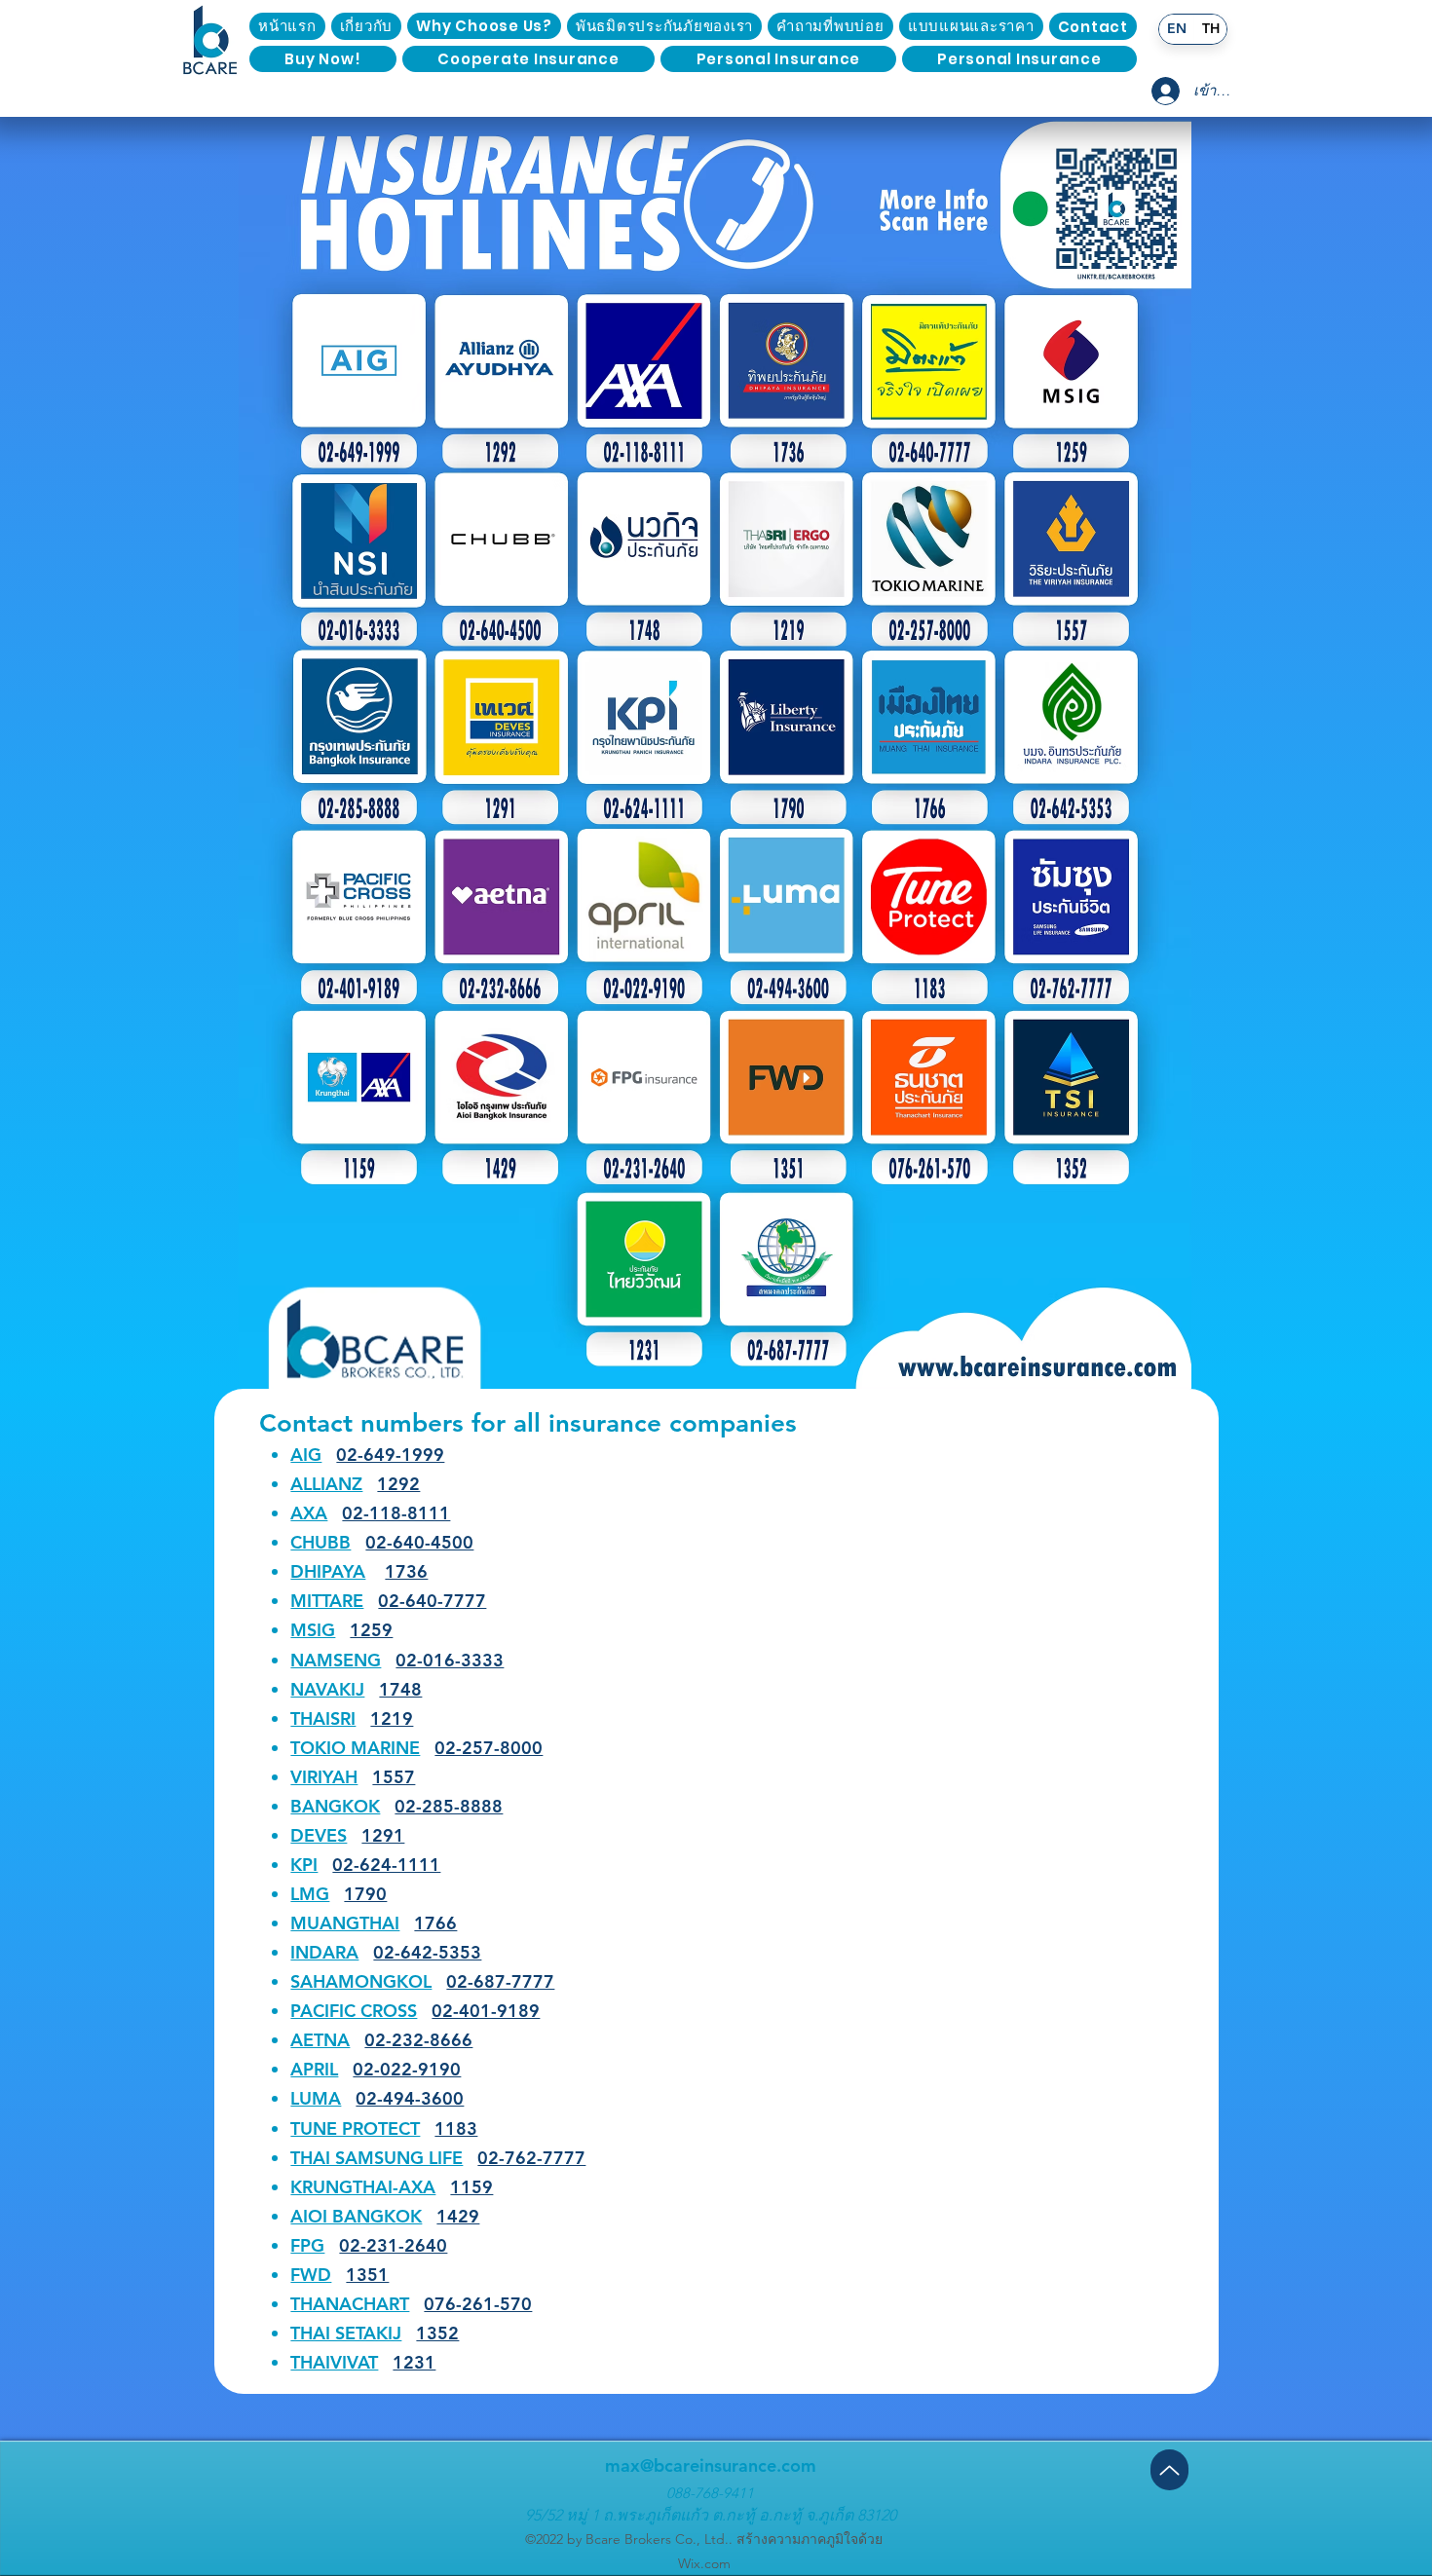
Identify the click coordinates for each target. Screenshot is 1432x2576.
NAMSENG (336, 1660)
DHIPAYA (328, 1571)
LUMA (316, 2098)
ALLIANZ (326, 1484)
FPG (307, 2245)
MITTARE (327, 1601)
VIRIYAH (324, 1777)
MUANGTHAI (345, 1923)
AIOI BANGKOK (356, 2216)
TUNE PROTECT (355, 2128)
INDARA (324, 1952)
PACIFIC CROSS (354, 2011)
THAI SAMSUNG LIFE (377, 2158)
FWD (311, 2275)
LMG (310, 1894)
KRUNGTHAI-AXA (363, 2187)
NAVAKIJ (327, 1689)
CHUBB (320, 1542)
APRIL (314, 2069)
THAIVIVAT (334, 2362)
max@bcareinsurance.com (711, 2465)
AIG (306, 1455)
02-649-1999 (390, 1455)
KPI (304, 1865)
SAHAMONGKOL (361, 1981)
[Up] (1169, 2470)
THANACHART (350, 2304)
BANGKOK (335, 1806)
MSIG (313, 1630)
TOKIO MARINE (355, 1748)
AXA (309, 1513)
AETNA (320, 2040)
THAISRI (323, 1718)
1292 (398, 1484)
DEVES (319, 1835)
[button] (1093, 26)
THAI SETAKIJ (346, 2333)
